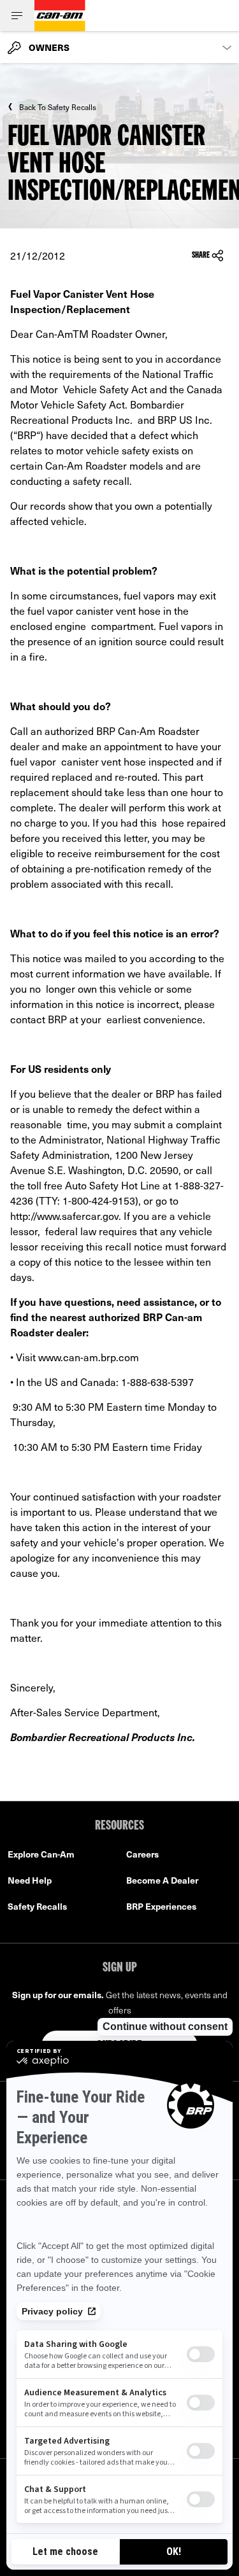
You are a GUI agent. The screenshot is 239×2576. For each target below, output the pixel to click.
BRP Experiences (161, 1906)
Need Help (30, 1880)
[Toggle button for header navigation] (17, 16)
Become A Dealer (162, 1880)
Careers (142, 1854)
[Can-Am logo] (60, 16)
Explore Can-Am (41, 1854)
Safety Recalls (37, 1906)
